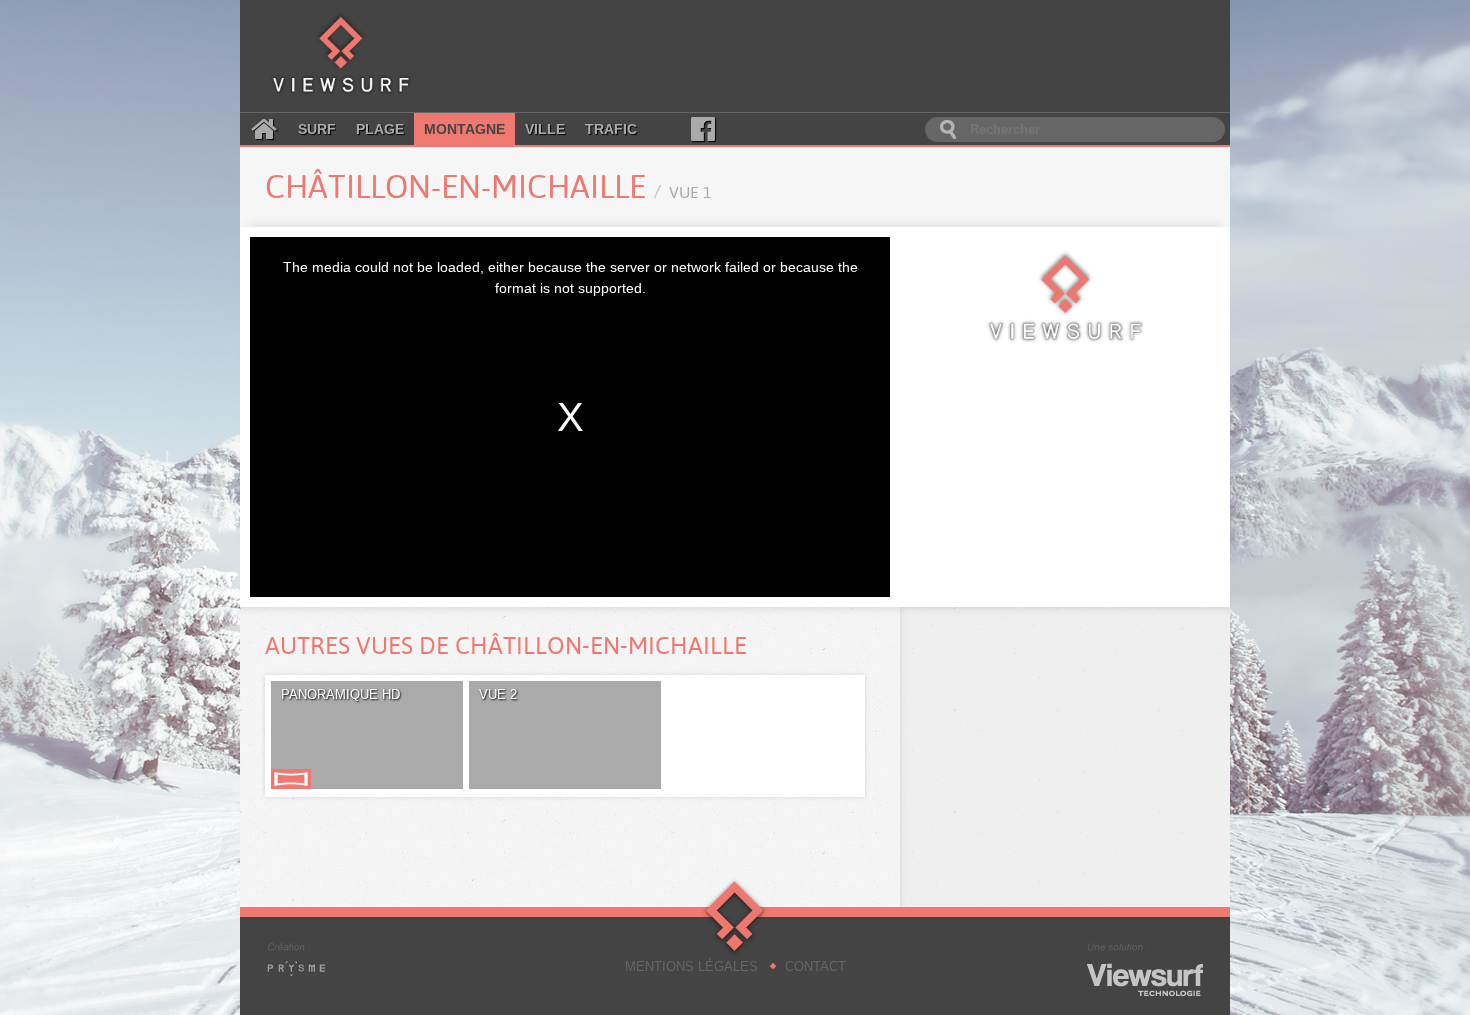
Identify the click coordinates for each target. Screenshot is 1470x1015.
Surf (317, 129)
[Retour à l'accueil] (341, 56)
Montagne (464, 129)
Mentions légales (691, 966)
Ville (545, 129)
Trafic (611, 129)
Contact (815, 966)
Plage (380, 129)
